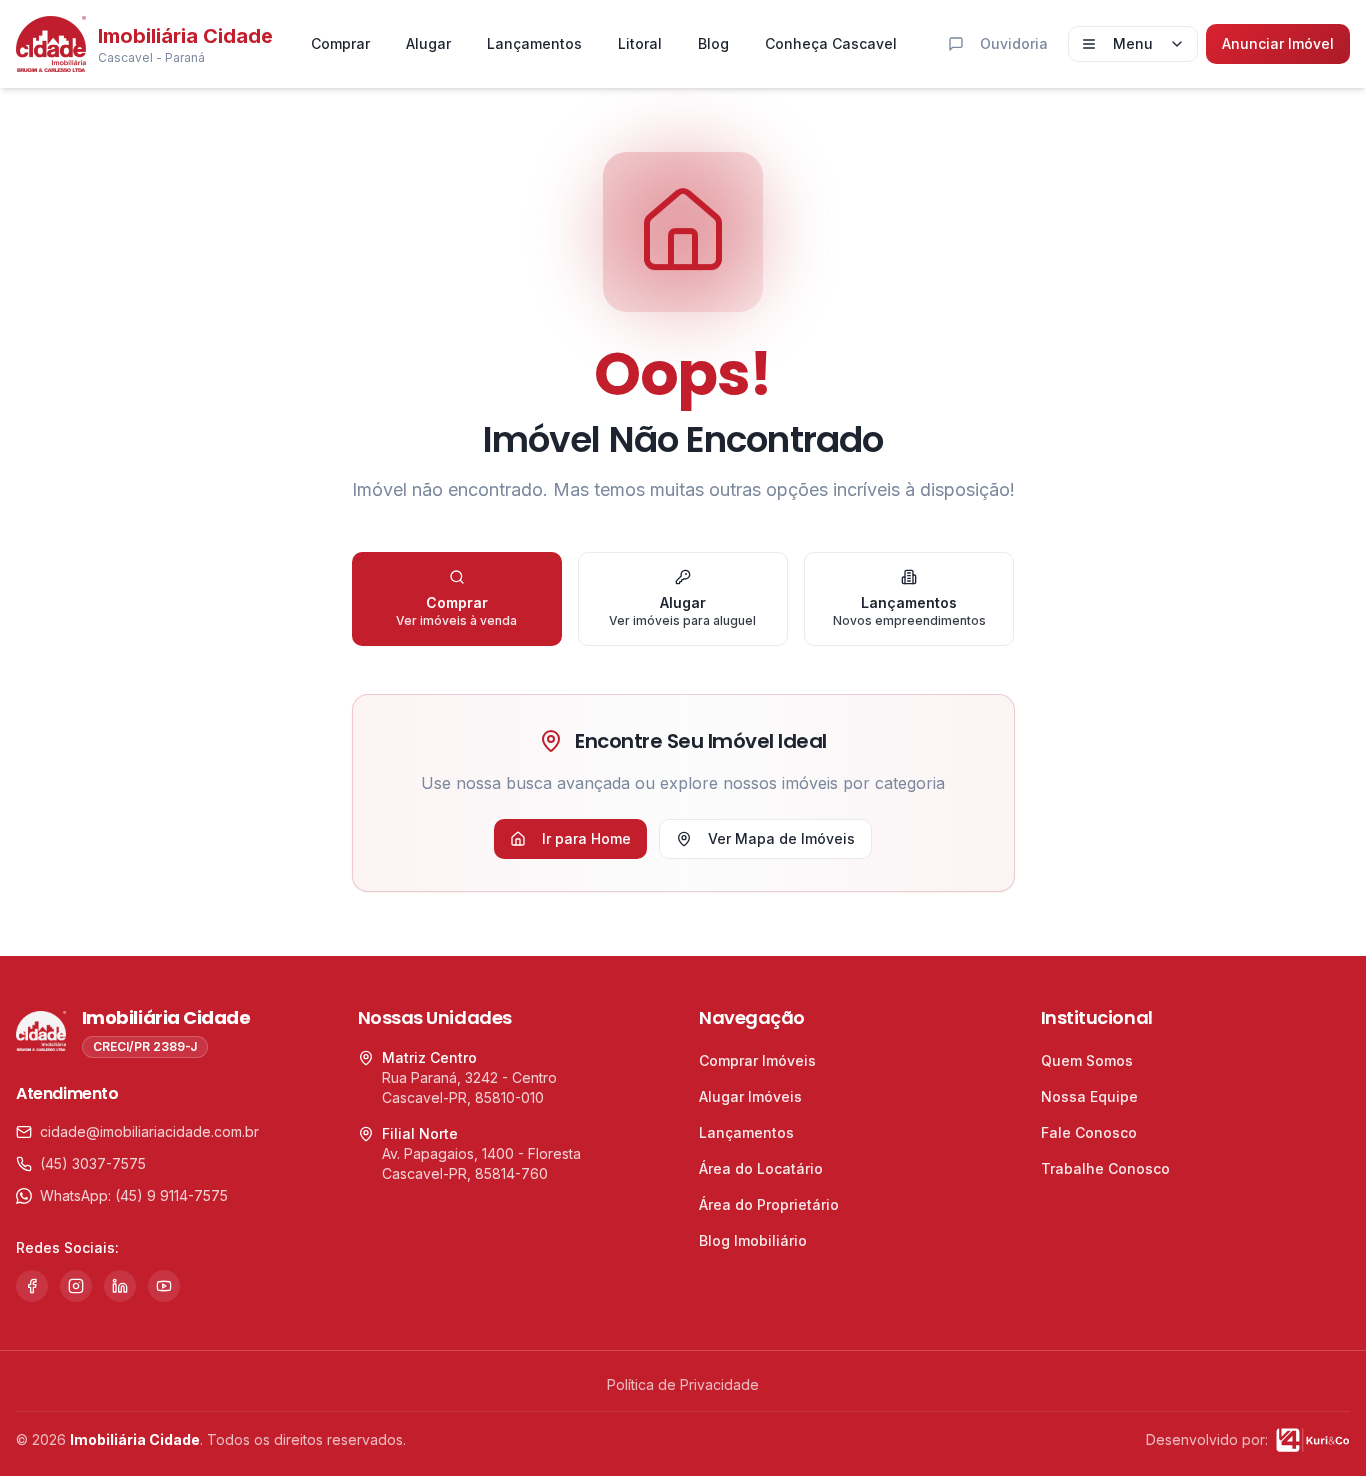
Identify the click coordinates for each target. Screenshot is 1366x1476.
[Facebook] (32, 1286)
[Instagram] (76, 1286)
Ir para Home (586, 838)
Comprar (340, 43)
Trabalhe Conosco (1105, 1168)
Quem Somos (1087, 1060)
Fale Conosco (1089, 1132)
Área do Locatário (761, 1168)
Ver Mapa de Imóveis (781, 838)
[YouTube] (164, 1286)
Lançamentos (534, 43)
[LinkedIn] (120, 1286)
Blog (713, 43)
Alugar (428, 43)
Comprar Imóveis (757, 1060)
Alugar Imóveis (750, 1096)
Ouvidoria (1014, 43)
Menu (1133, 43)
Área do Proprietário (769, 1204)
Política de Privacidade (683, 1384)
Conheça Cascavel (831, 43)
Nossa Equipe (1089, 1096)
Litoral (640, 43)
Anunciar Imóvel (1278, 43)
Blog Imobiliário (753, 1240)
